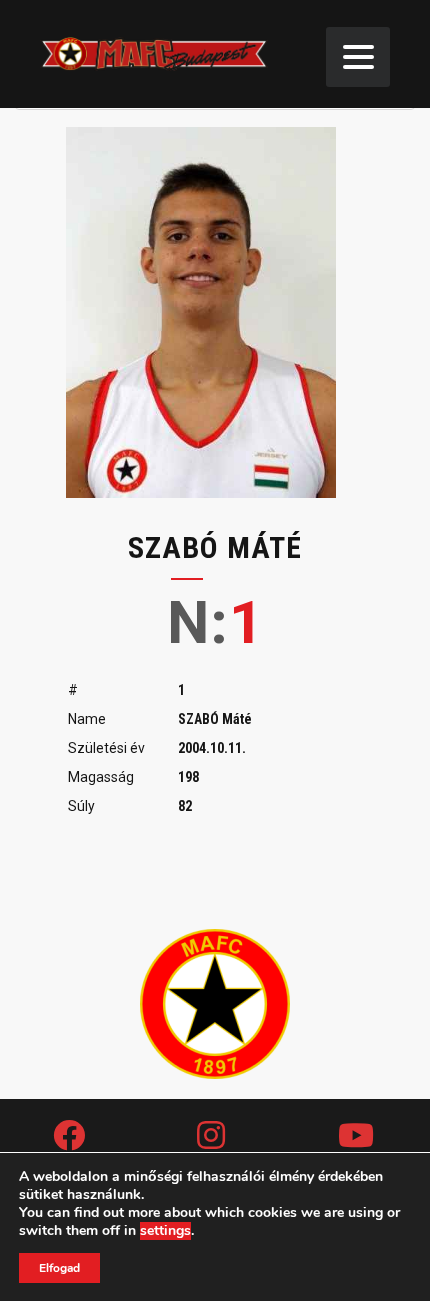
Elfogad (59, 1268)
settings (165, 1231)
